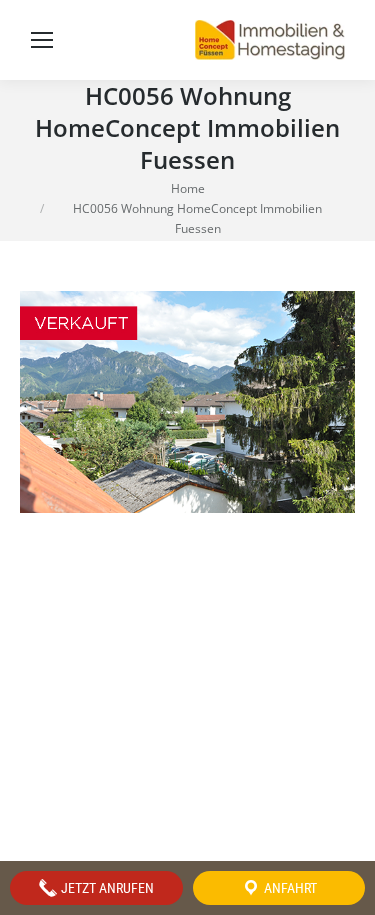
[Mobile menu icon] (42, 40)
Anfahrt (289, 888)
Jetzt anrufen (106, 888)
